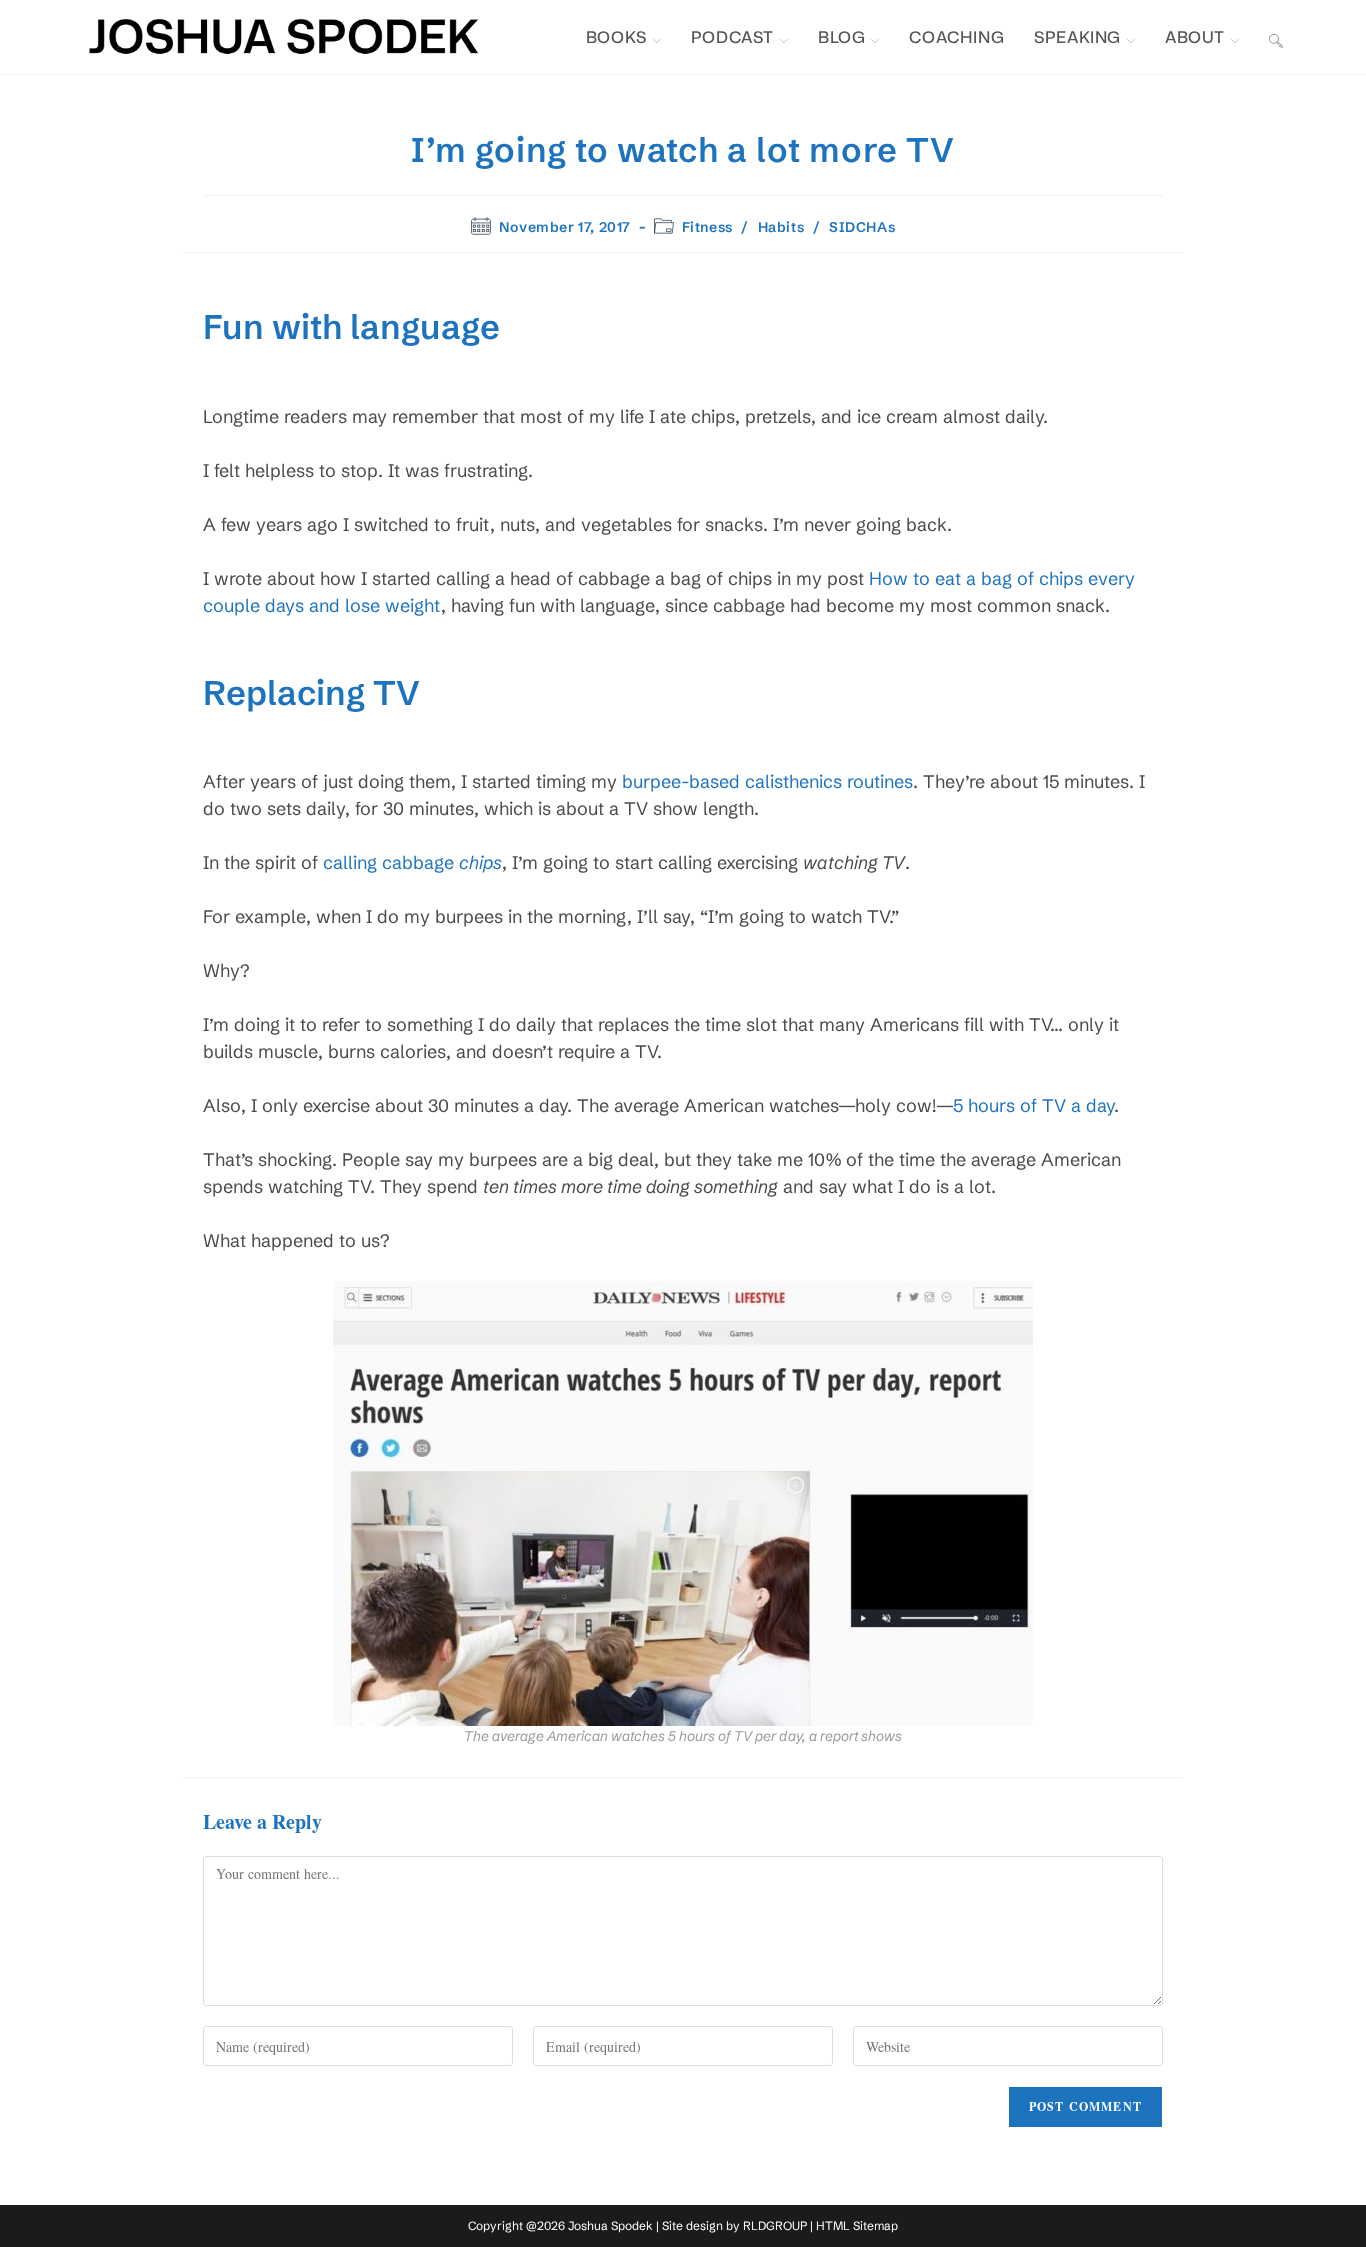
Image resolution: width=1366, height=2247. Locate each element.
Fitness (707, 227)
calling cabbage (412, 862)
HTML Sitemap (857, 2225)
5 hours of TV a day (1033, 1105)
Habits (781, 227)
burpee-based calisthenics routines (767, 781)
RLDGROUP (775, 2225)
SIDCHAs (862, 227)
